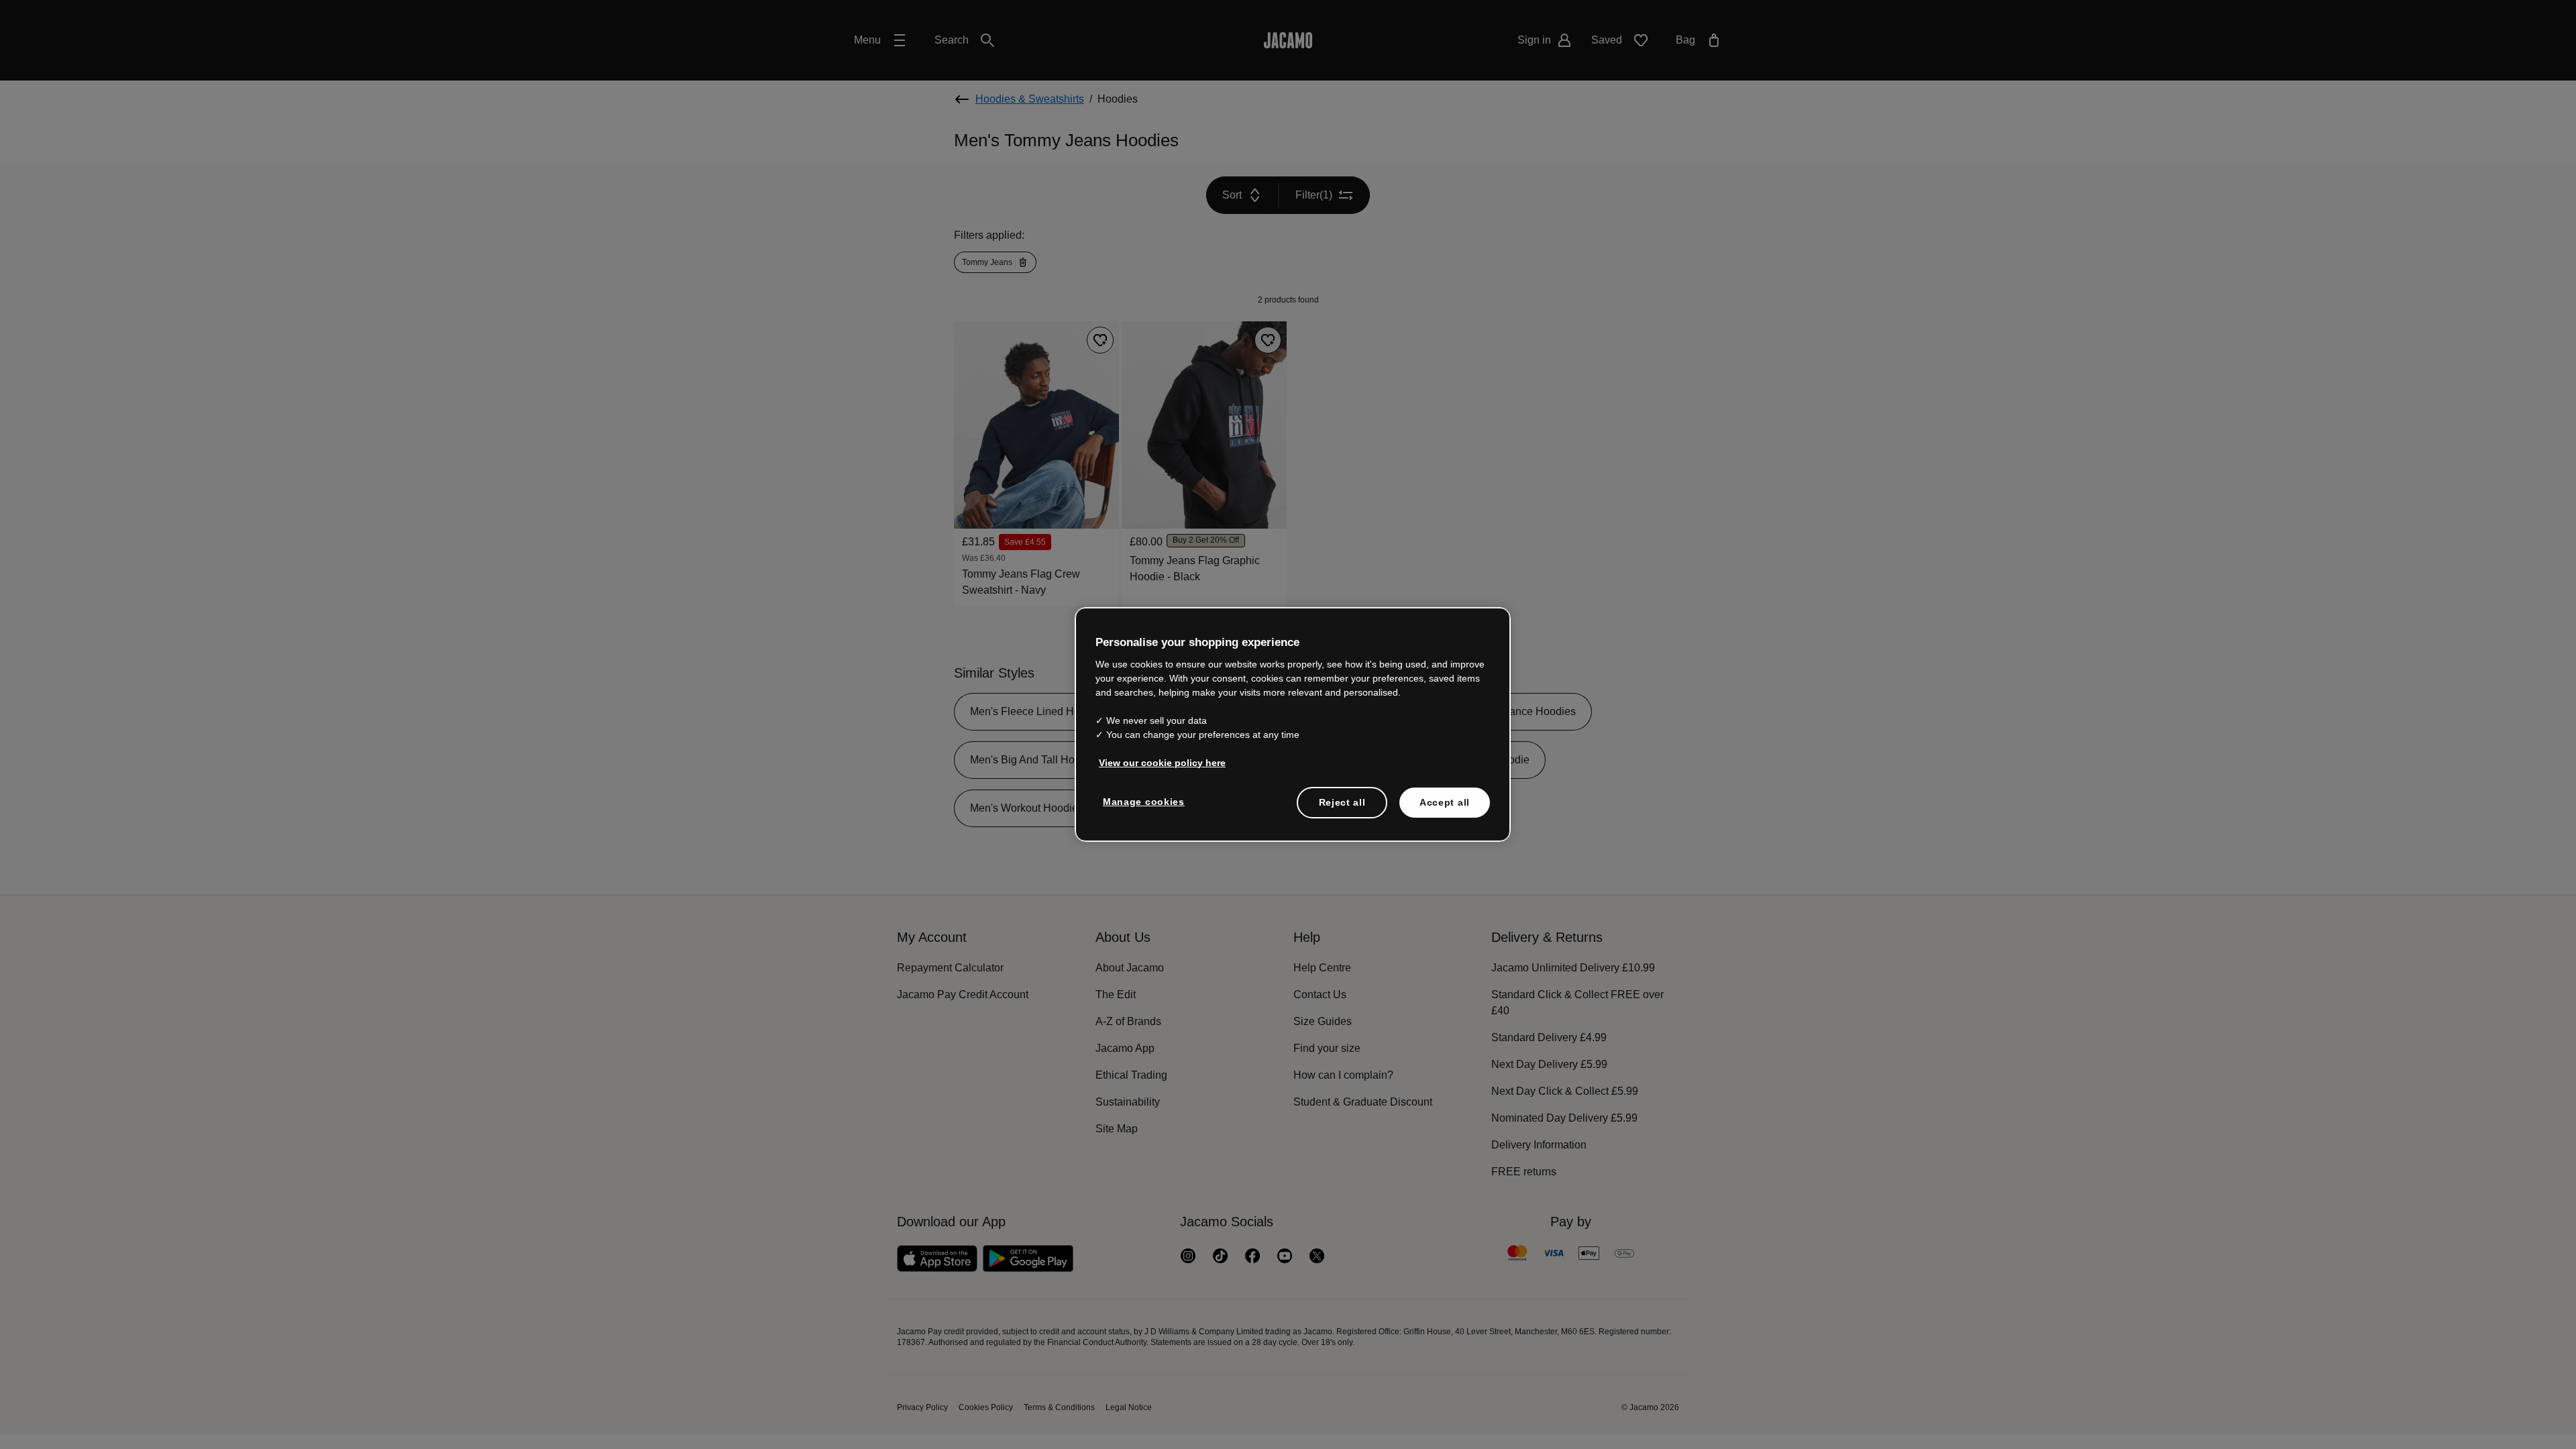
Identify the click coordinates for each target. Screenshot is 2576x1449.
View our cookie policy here (1159, 762)
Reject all (1342, 802)
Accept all (1445, 802)
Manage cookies (1142, 801)
